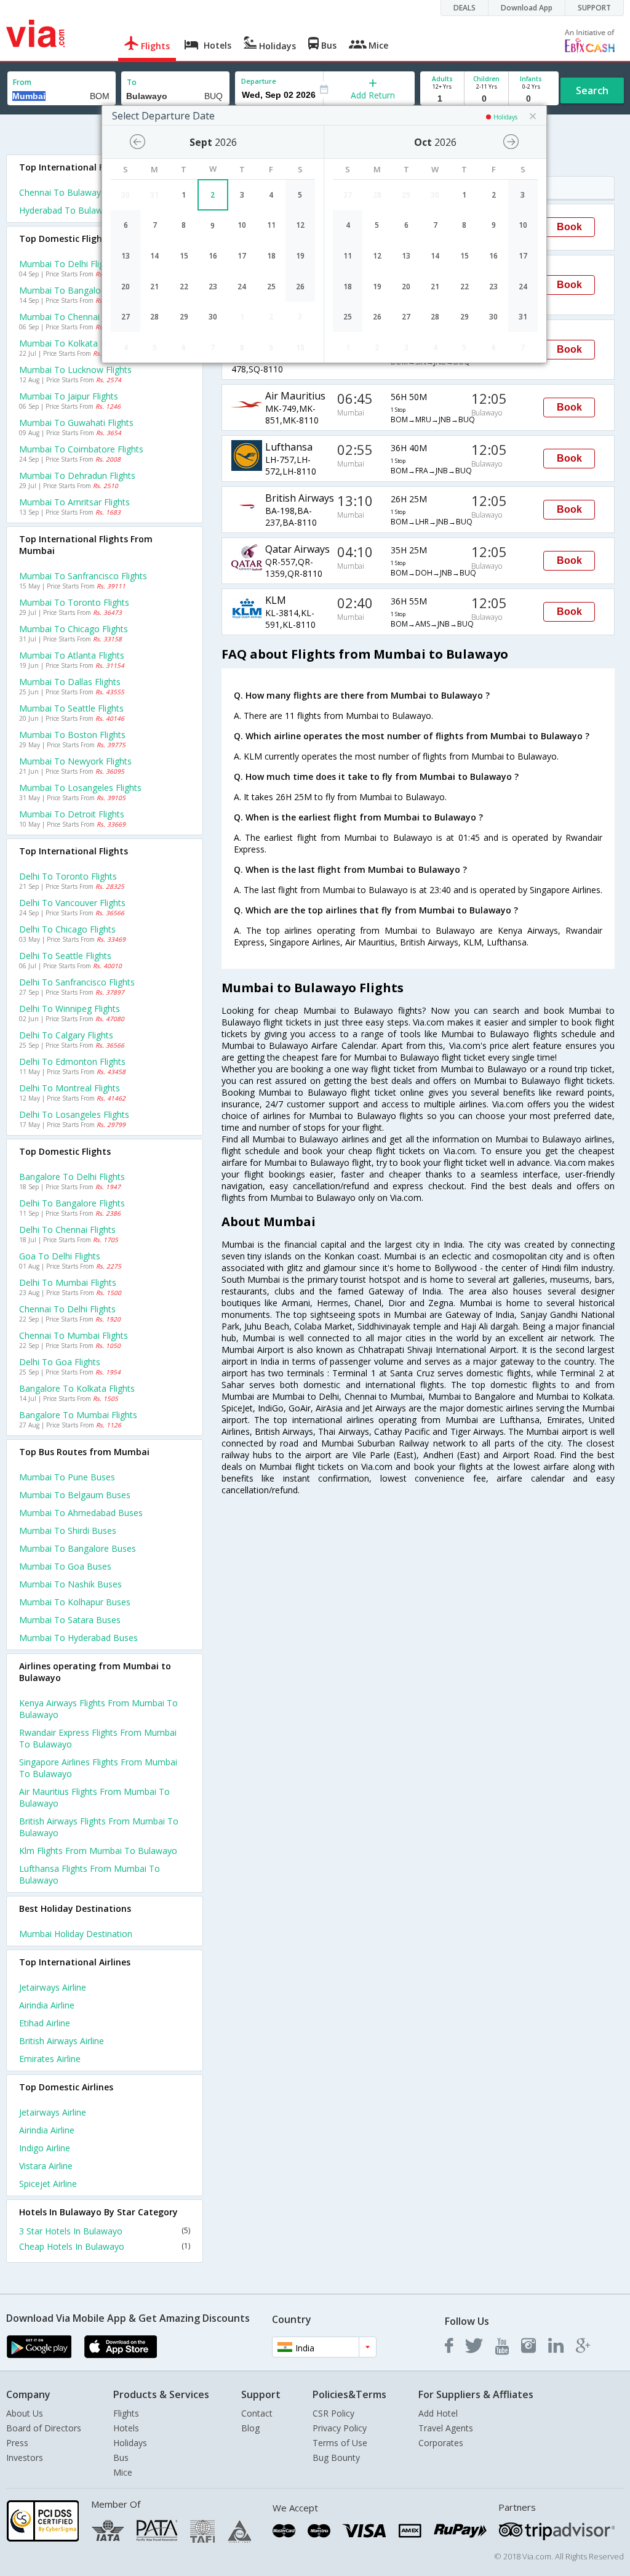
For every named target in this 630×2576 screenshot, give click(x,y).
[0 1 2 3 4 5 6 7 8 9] (486, 99)
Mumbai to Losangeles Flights (80, 788)
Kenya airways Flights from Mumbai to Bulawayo (98, 1709)
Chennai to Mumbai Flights (74, 1335)
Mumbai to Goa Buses (65, 1566)
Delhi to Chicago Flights (67, 929)
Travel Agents (446, 2428)
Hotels (126, 2428)
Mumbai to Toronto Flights (74, 602)
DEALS (465, 8)
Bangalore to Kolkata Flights (77, 1388)
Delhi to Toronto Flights (68, 876)
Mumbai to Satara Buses (70, 1620)
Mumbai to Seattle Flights (71, 708)
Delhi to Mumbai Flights (68, 1282)
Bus (121, 2458)
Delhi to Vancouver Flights (72, 903)
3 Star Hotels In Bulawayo (105, 2231)
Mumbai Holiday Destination (76, 1934)
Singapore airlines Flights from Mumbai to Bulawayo (98, 1768)
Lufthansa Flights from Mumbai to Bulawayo (90, 1874)
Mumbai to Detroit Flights (72, 814)
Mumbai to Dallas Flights (70, 682)
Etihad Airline (45, 2023)
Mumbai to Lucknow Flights (75, 370)
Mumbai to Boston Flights (72, 735)
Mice (123, 2472)
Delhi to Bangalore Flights (72, 1203)
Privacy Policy (340, 2428)
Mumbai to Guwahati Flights (76, 423)
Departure (259, 81)
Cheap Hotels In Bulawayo (105, 2246)
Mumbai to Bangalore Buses (78, 1548)
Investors (25, 2458)
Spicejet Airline (48, 2184)
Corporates (441, 2443)
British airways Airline (62, 2041)
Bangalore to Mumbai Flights (78, 1415)
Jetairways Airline (53, 1987)
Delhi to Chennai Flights (67, 1230)
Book (569, 227)
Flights (126, 2413)
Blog (250, 2428)
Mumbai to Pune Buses (67, 1477)
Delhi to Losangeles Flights (74, 1114)
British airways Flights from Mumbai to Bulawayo (99, 1827)
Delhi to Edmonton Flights (72, 1061)
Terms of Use (340, 2443)
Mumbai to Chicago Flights (74, 629)
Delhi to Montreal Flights (70, 1088)
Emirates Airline (50, 2059)
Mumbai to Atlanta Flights (72, 655)
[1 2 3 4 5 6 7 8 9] (442, 99)
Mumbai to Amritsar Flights (74, 502)
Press (17, 2443)
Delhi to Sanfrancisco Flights (77, 982)
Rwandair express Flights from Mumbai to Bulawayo (98, 1738)
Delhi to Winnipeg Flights (70, 1009)
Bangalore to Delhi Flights (72, 1177)
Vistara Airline (46, 2166)
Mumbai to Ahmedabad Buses (81, 1513)
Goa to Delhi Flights (60, 1256)
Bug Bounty (336, 2458)
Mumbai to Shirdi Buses (68, 1531)
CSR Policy (333, 2413)
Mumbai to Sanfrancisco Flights (83, 576)
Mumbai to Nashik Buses (70, 1584)
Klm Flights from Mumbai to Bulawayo (98, 1851)
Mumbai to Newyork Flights (75, 761)
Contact (257, 2413)
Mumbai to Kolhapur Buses (75, 1602)
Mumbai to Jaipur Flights (69, 396)
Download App (527, 8)
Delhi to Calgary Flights (66, 1035)
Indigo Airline (45, 2148)
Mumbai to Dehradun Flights (77, 475)
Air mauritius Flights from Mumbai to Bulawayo (94, 1797)
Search (592, 90)
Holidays (130, 2443)
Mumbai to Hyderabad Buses (78, 1638)
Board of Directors (44, 2428)
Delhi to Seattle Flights (65, 956)
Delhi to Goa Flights (60, 1362)
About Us (25, 2413)
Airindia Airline (47, 2005)
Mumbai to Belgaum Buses (75, 1495)
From (22, 82)
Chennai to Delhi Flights (67, 1309)
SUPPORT (594, 8)
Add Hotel (438, 2413)
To (132, 82)
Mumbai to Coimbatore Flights (81, 449)
